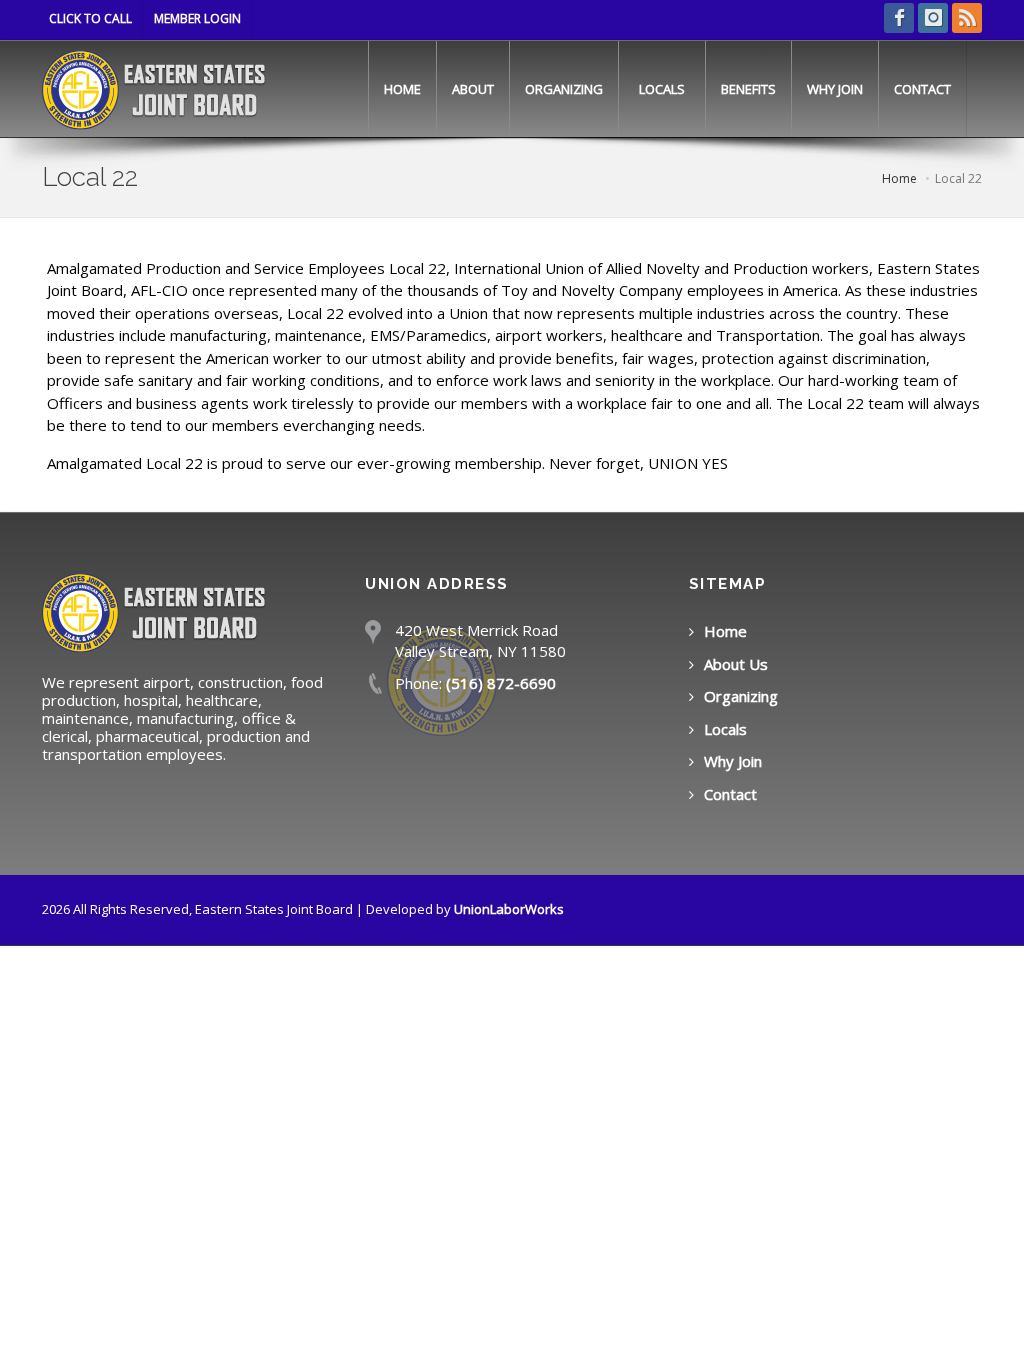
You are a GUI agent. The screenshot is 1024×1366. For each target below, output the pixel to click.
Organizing (741, 696)
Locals (725, 729)
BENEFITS (748, 89)
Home (725, 631)
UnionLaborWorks (509, 909)
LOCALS (662, 89)
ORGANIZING (564, 89)
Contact (730, 794)
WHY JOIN (835, 89)
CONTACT (922, 89)
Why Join (733, 761)
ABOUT (473, 89)
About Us (736, 664)
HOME (402, 89)
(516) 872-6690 (501, 683)
